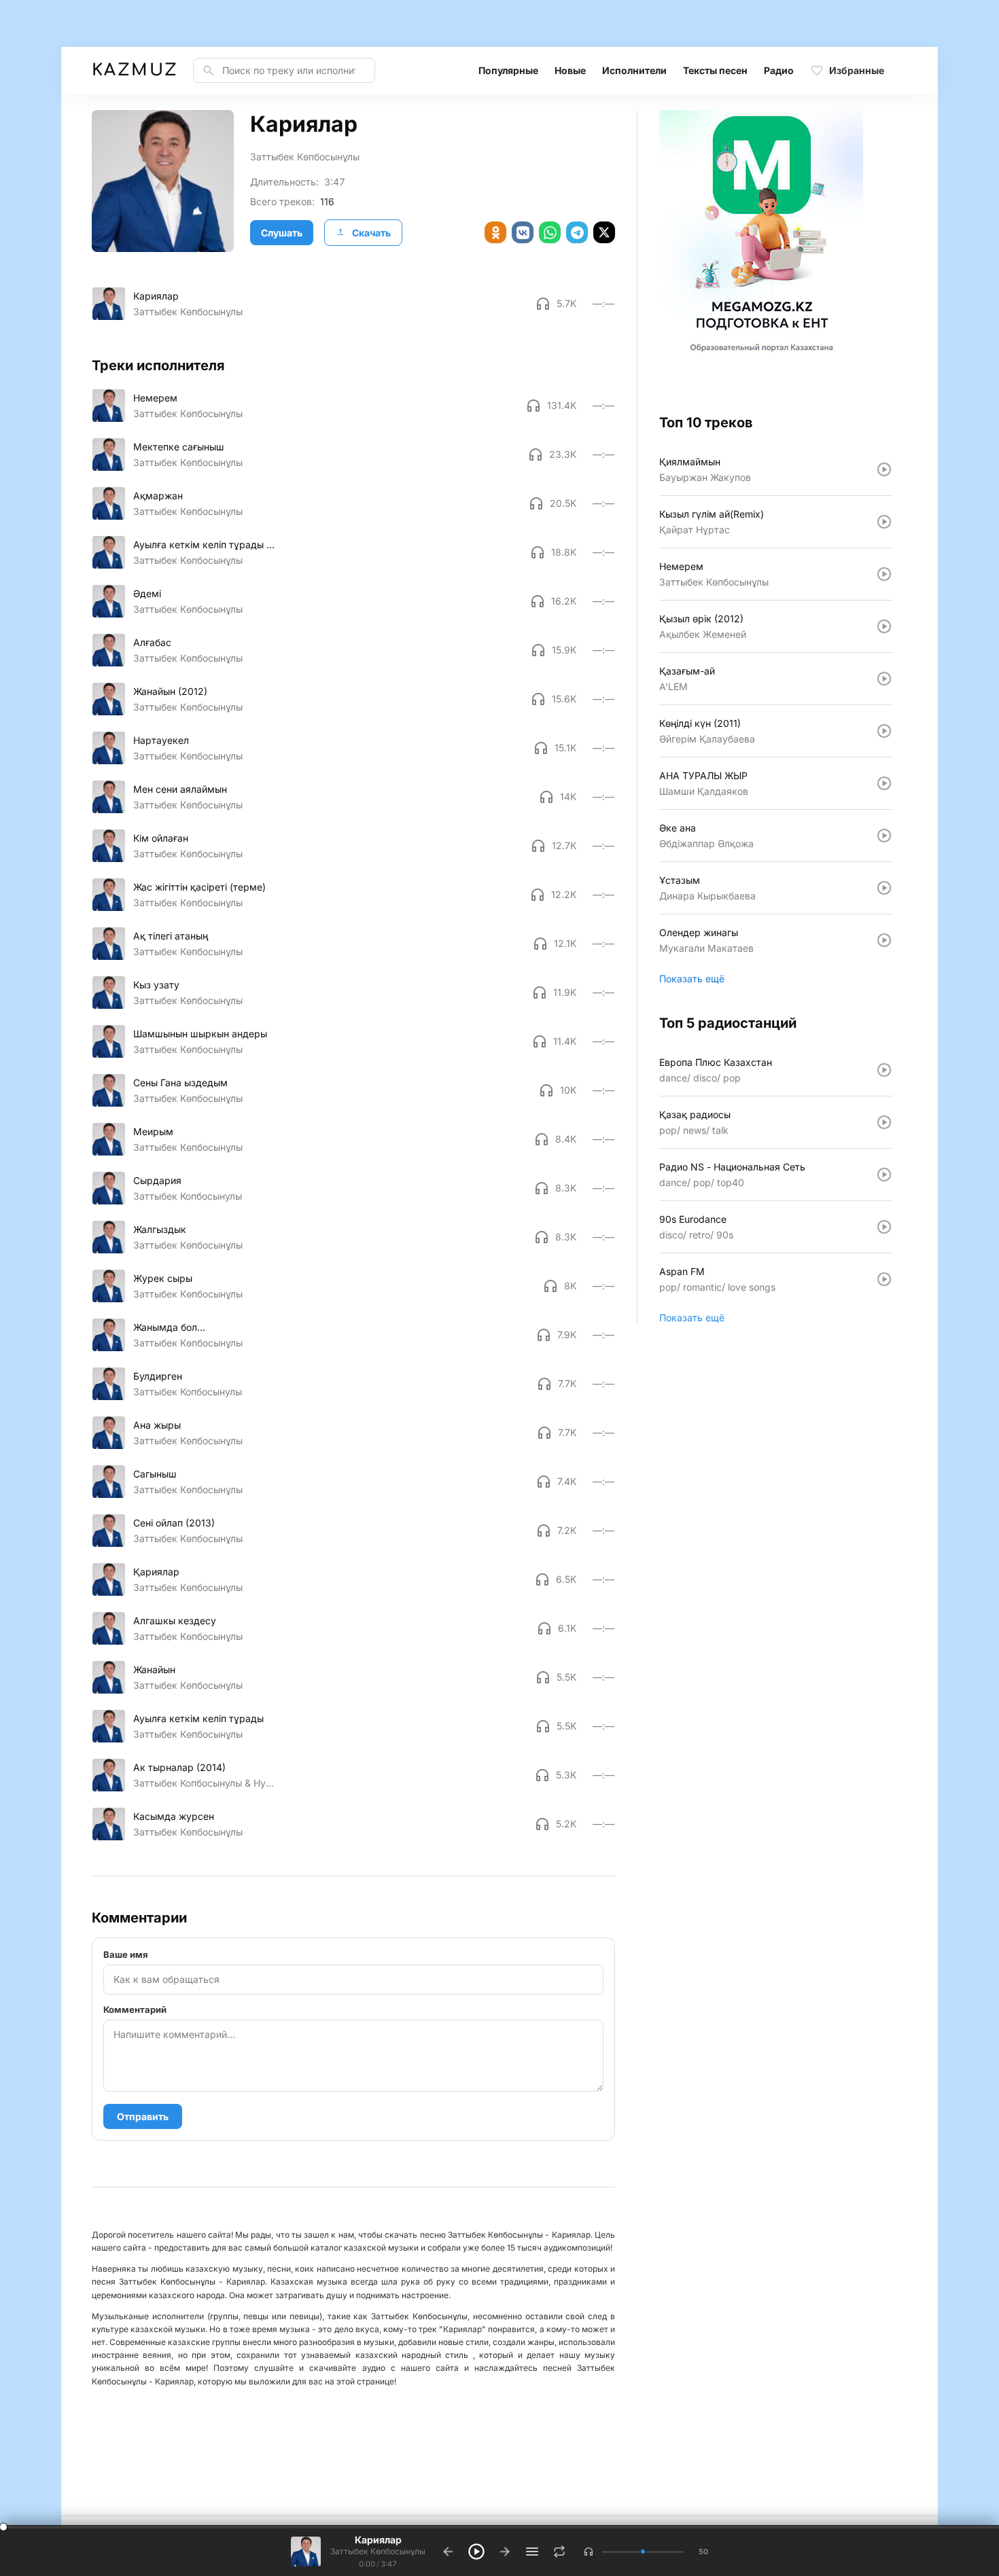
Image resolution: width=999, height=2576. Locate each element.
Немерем (155, 398)
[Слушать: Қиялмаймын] (884, 469)
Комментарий (135, 2009)
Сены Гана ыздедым (180, 1083)
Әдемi (147, 593)
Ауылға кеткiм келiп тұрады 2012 (204, 544)
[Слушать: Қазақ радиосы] (884, 1122)
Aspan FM (682, 1271)
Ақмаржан (158, 496)
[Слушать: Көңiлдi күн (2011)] (884, 731)
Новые (570, 70)
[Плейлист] (532, 2552)
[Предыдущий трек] (448, 2552)
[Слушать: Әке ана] (884, 836)
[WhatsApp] (550, 232)
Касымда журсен (174, 1816)
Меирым (153, 1131)
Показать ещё (692, 979)
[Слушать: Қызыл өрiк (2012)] (884, 626)
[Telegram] (577, 232)
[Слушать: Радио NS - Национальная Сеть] (884, 1175)
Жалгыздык (160, 1229)
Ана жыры (157, 1425)
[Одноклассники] (495, 232)
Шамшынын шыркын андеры (200, 1034)
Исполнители (634, 70)
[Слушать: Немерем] (884, 574)
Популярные (508, 70)
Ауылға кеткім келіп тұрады (198, 1718)
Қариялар (156, 1572)
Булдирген (158, 1376)
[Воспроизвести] (109, 304)
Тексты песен (715, 70)
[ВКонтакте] (523, 232)
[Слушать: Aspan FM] (884, 1279)
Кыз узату (156, 985)
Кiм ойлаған (161, 838)
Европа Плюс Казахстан (716, 1062)
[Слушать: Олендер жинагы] (884, 940)
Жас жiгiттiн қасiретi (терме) (199, 887)
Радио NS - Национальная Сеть (732, 1167)
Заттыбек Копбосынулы (188, 1196)
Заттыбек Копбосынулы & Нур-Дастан (204, 1783)
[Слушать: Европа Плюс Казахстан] (884, 1070)
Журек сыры (163, 1278)
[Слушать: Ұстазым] (884, 888)
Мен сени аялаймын (180, 789)
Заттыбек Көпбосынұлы (305, 157)
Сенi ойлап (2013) (174, 1523)
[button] (589, 2552)
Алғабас (152, 642)
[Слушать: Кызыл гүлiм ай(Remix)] (884, 522)
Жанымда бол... (169, 1327)
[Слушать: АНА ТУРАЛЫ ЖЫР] (884, 783)
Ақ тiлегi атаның (171, 936)
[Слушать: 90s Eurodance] (884, 1227)
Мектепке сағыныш (179, 447)
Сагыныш (155, 1474)
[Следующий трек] (505, 2552)
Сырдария (157, 1180)
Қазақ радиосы (695, 1114)
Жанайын (154, 1669)
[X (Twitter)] (604, 232)
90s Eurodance (693, 1219)
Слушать (282, 233)
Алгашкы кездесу (175, 1621)
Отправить (143, 2116)
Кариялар (156, 296)
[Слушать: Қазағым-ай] (884, 679)
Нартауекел (161, 740)
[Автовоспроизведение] (559, 2552)
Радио (779, 70)
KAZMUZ (134, 70)
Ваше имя (126, 1954)
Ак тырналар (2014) (179, 1767)
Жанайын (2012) (170, 691)
